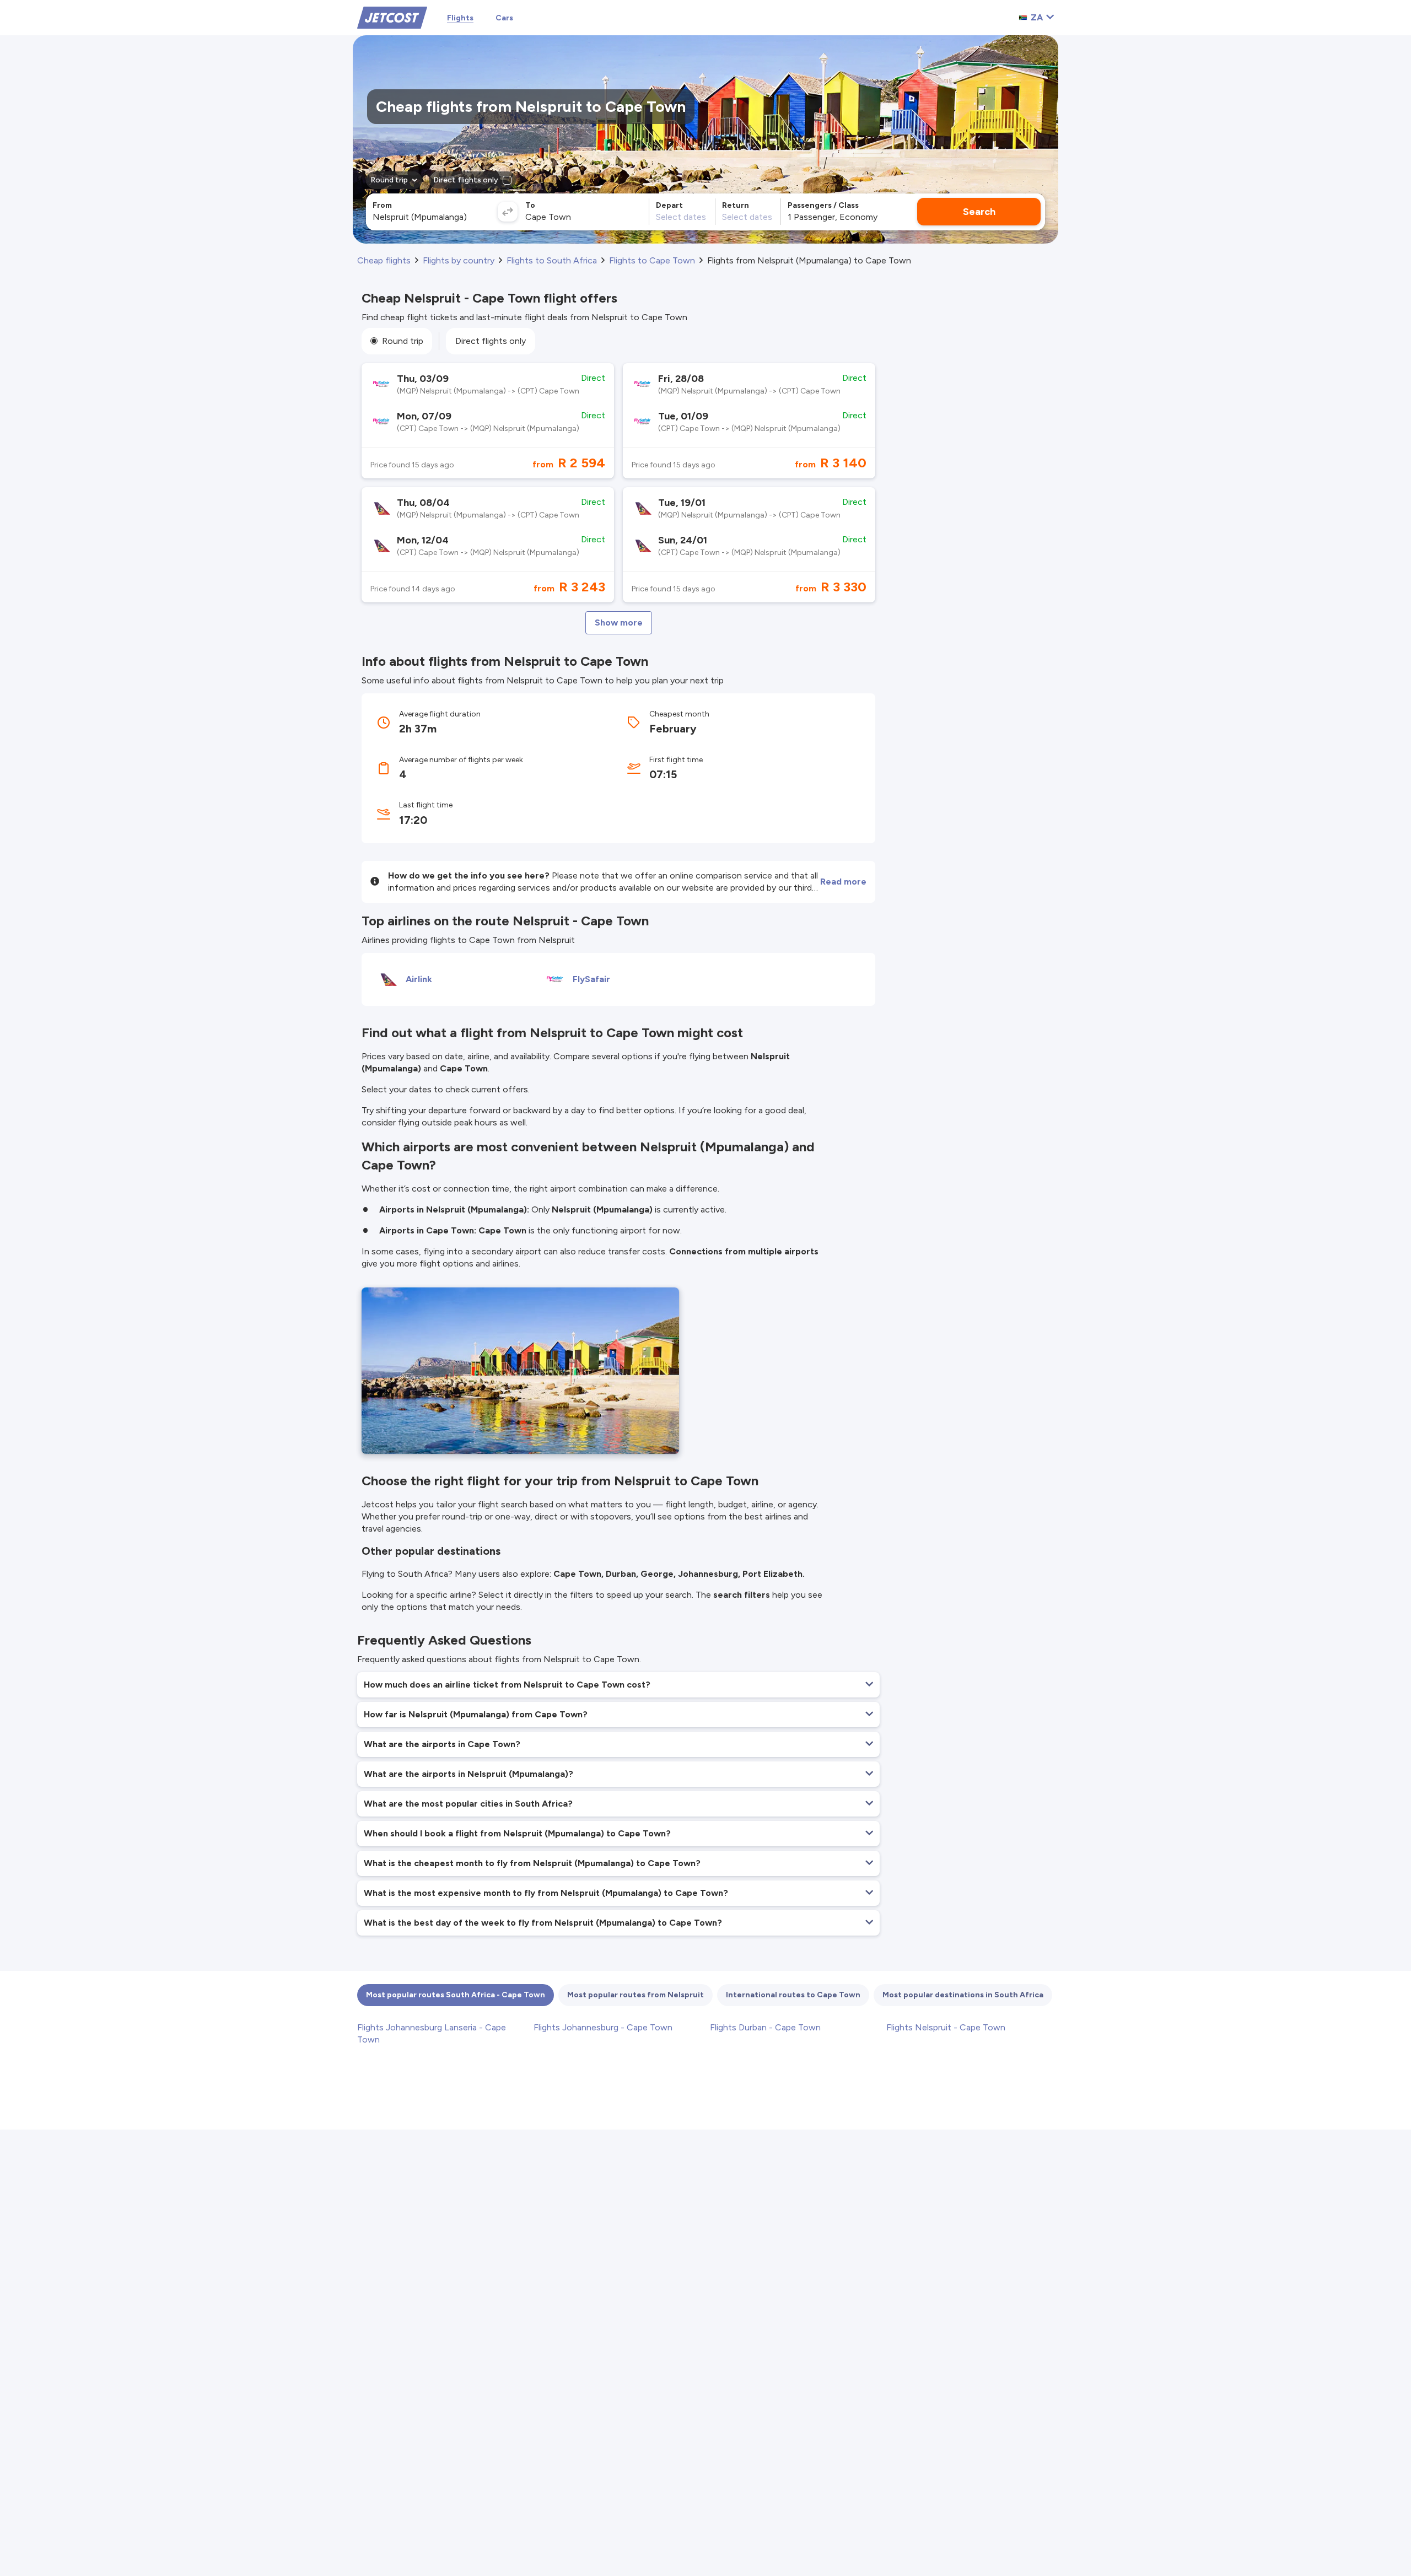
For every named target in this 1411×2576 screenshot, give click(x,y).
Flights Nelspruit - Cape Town (946, 2027)
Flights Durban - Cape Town (765, 2027)
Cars (504, 18)
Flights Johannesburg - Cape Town (603, 2027)
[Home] (392, 17)
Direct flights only (491, 341)
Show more (619, 623)
